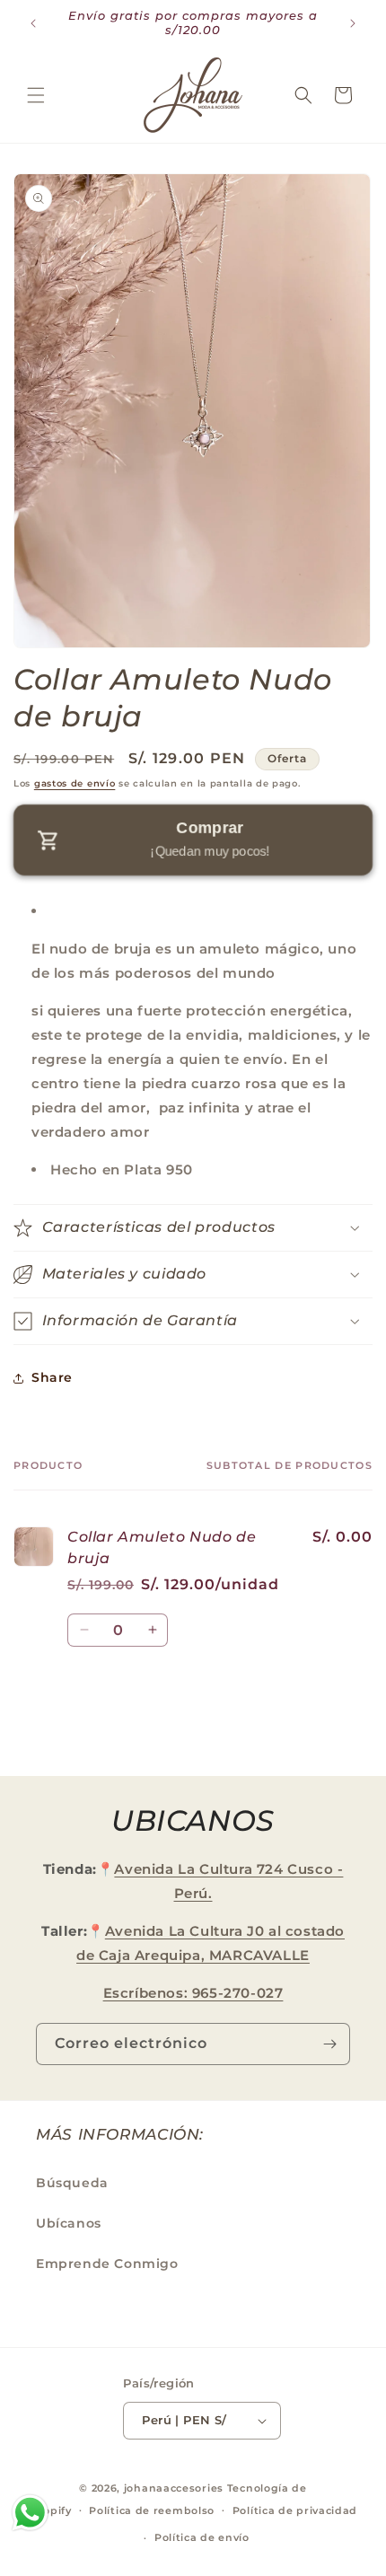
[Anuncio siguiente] (353, 23)
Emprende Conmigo (107, 2264)
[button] (36, 95)
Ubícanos (69, 2223)
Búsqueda (72, 2183)
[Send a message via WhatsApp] (30, 2513)
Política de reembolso (152, 2510)
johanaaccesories (174, 2488)
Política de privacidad (295, 2510)
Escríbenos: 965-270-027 (193, 1993)
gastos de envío (75, 783)
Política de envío (202, 2537)
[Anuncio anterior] (33, 23)
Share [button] (52, 1377)
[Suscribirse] (329, 2044)
